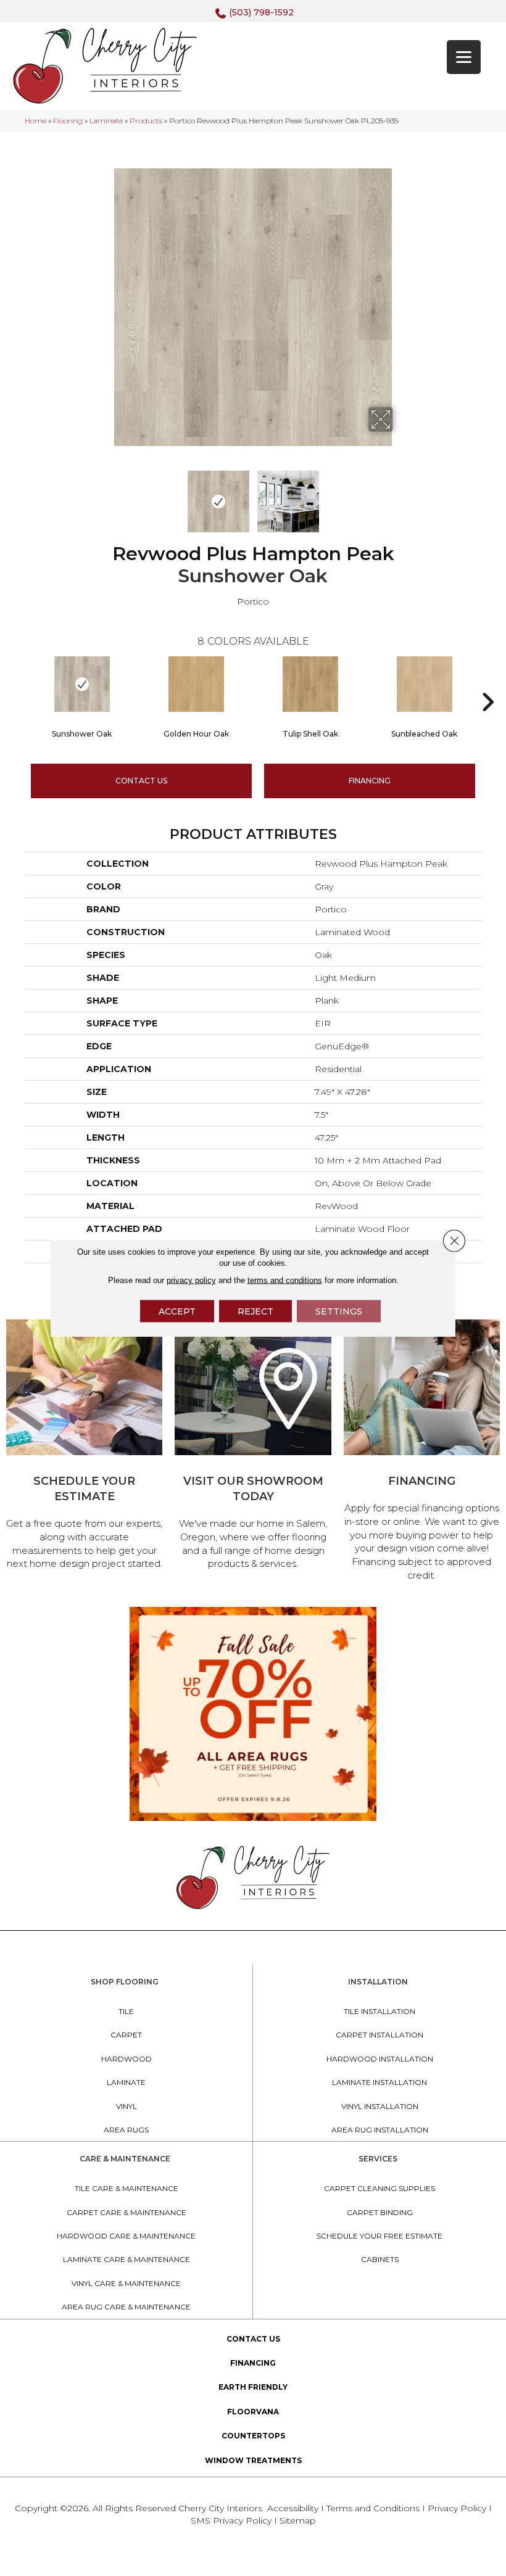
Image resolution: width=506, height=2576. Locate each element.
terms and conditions (285, 1280)
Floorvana (253, 2412)
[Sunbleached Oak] (424, 684)
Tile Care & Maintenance (126, 2188)
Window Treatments (253, 2460)
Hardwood (126, 2059)
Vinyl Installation (380, 2106)
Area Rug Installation (380, 2130)
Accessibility (293, 2508)
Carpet (126, 2035)
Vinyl (126, 2106)
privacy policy (191, 1280)
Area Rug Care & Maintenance (126, 2307)
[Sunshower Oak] (82, 684)
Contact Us (141, 781)
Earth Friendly (253, 2387)
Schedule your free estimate (379, 2236)
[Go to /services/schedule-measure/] (84, 1447)
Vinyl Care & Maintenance (126, 2283)
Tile (126, 2011)
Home (35, 121)
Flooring (68, 121)
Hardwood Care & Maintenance (126, 2236)
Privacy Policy (458, 2508)
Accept (177, 1311)
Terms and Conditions (373, 2508)
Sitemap (298, 2520)
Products (146, 121)
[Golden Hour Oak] (196, 684)
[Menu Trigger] (464, 57)
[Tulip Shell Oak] (310, 684)
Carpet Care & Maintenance (126, 2212)
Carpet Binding (380, 2212)
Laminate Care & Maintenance (126, 2259)
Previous (105, 495)
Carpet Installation (379, 2035)
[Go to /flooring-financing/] (422, 1452)
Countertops (253, 2436)
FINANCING (370, 781)
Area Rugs (126, 2130)
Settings (339, 1311)
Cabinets (380, 2259)
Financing (253, 2363)
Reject (255, 1311)
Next (401, 495)
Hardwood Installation (380, 2059)
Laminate (106, 121)
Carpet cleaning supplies (379, 2188)
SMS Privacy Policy (232, 2520)
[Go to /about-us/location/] (253, 1447)
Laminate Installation (379, 2082)
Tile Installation (379, 2011)
